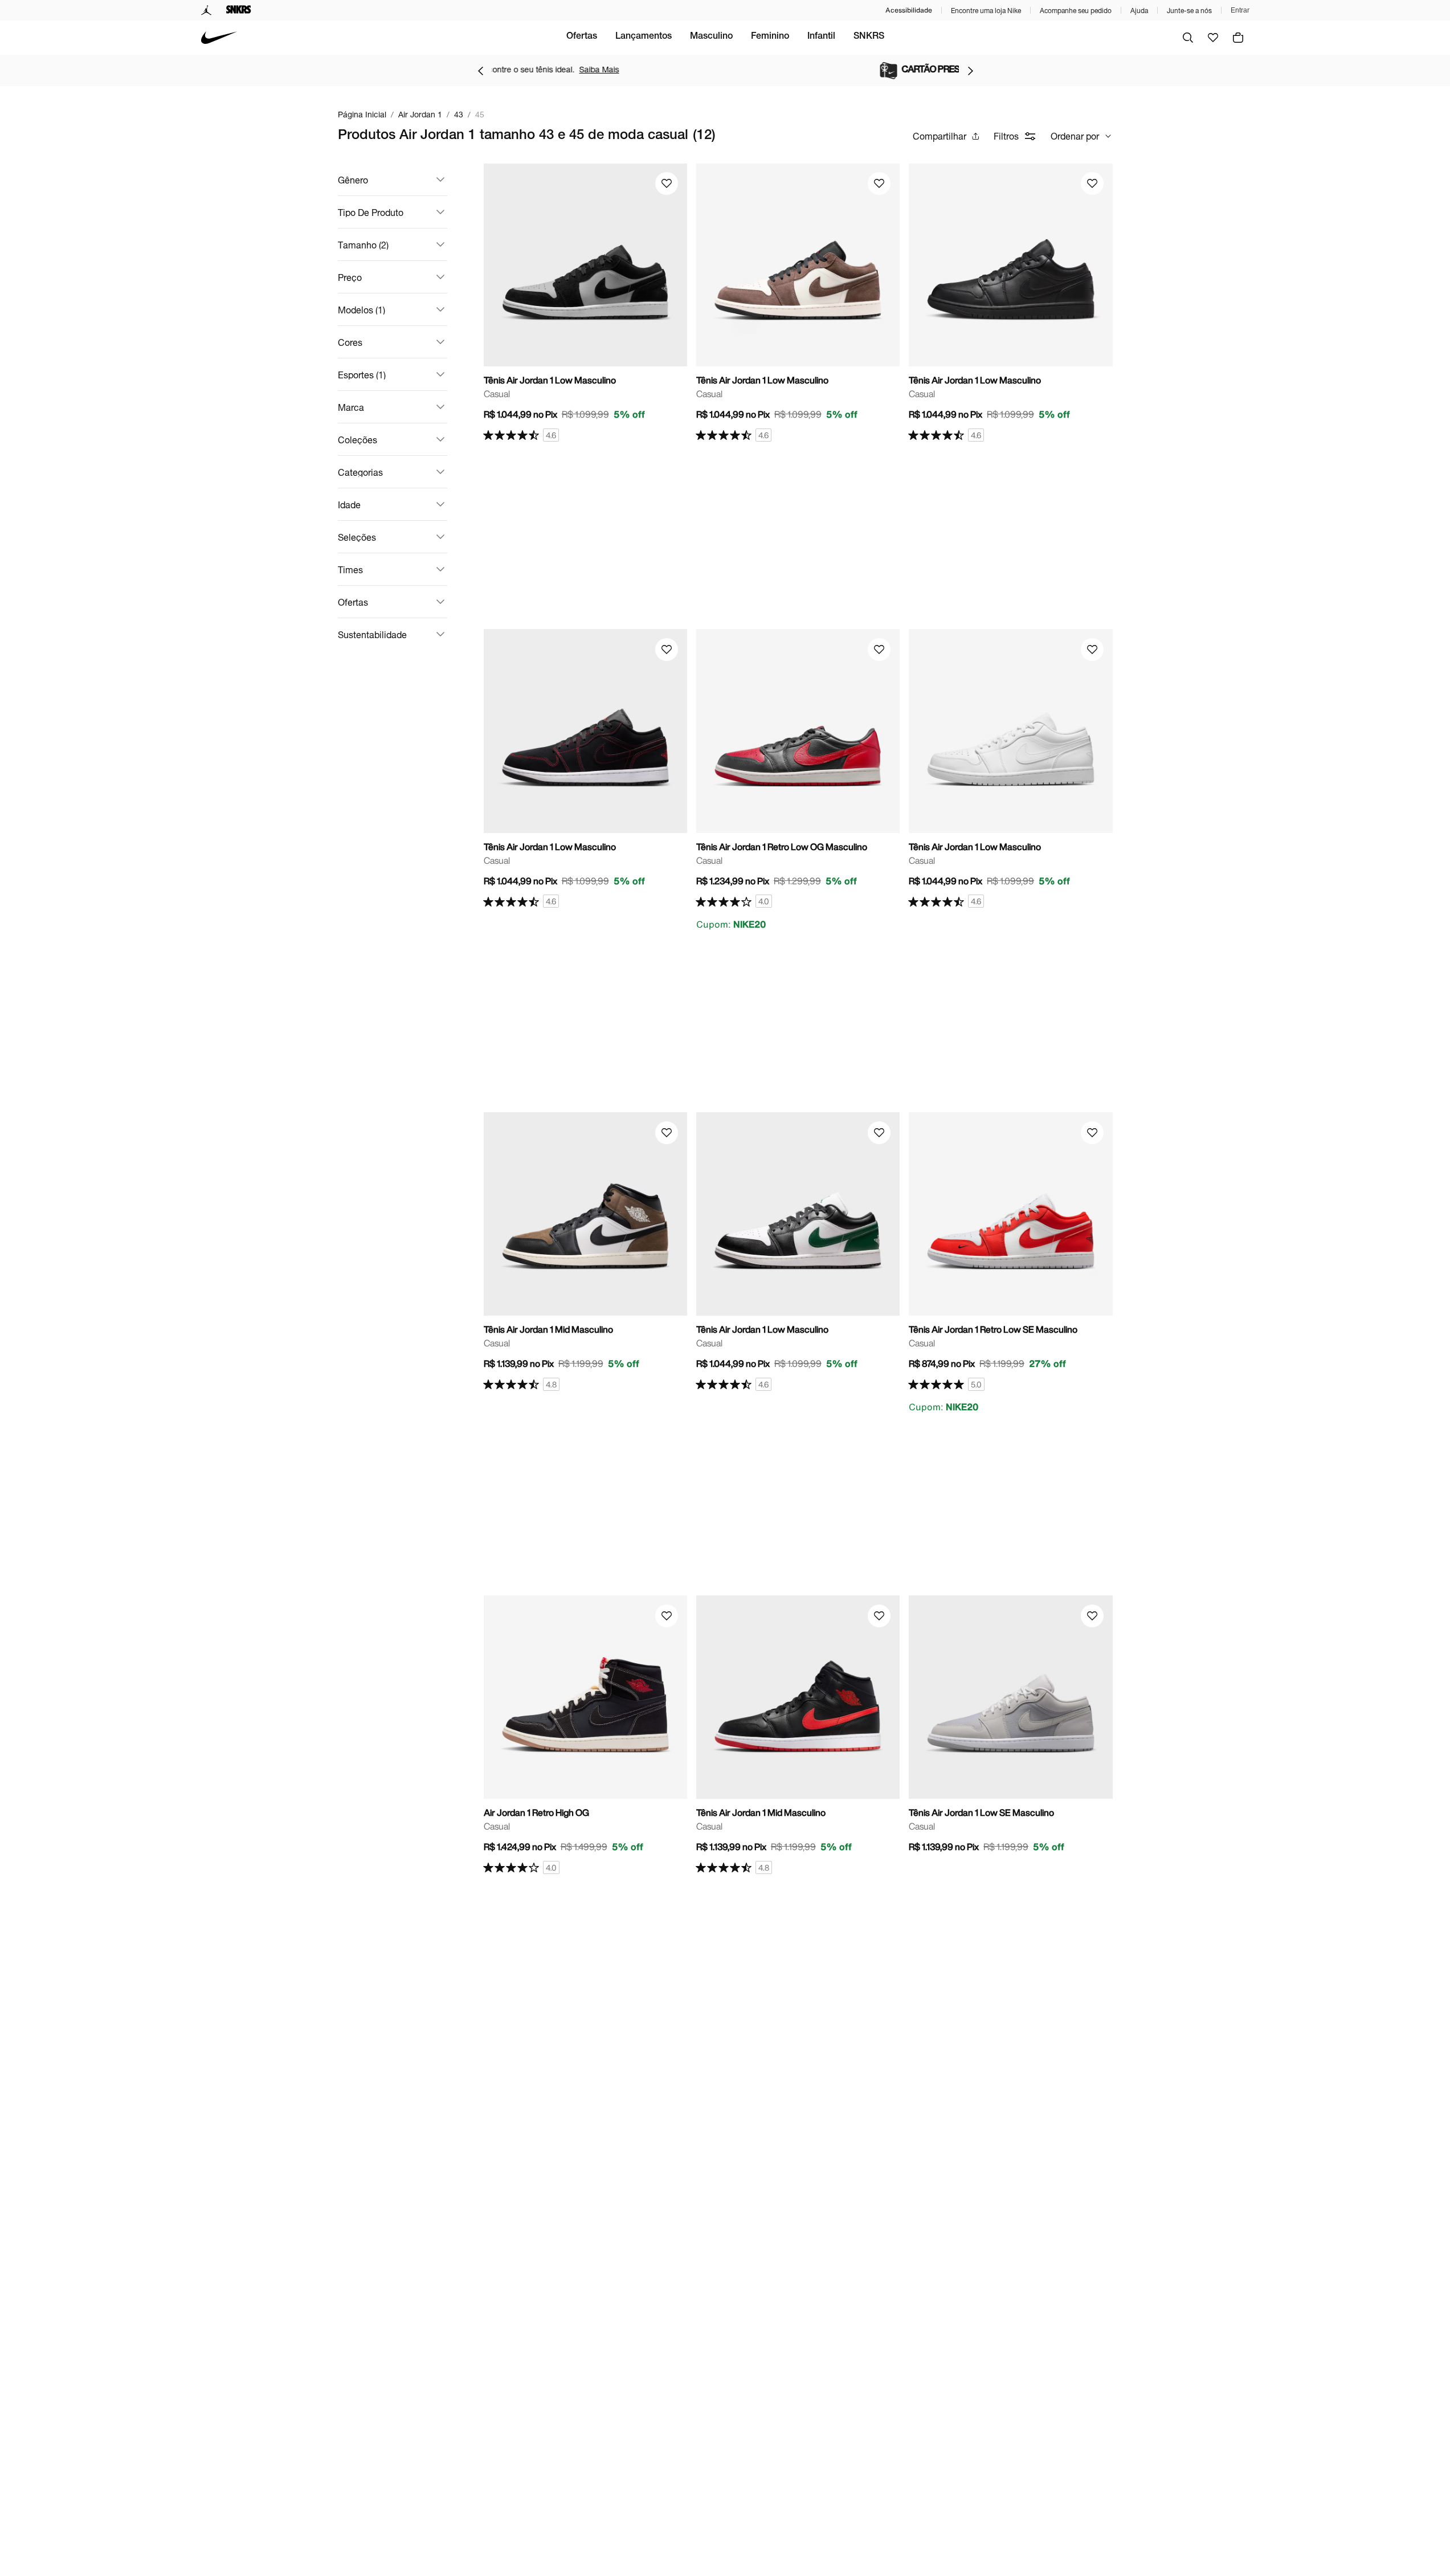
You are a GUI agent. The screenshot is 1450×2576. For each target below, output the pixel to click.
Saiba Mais (826, 69)
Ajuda (1139, 11)
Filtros (1006, 136)
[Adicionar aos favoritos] (667, 183)
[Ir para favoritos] (1213, 38)
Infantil (821, 37)
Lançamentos (644, 37)
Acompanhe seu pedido (1076, 11)
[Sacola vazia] (1238, 38)
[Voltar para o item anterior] (480, 71)
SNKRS (869, 37)
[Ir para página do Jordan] (207, 10)
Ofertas (582, 37)
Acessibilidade (909, 10)
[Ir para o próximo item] (970, 71)
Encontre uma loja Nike (986, 11)
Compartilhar (940, 136)
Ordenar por (1075, 136)
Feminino (770, 37)
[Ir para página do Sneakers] (239, 10)
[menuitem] (582, 38)
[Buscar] (1188, 38)
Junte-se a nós (1189, 11)
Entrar (1240, 10)
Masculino (711, 37)
